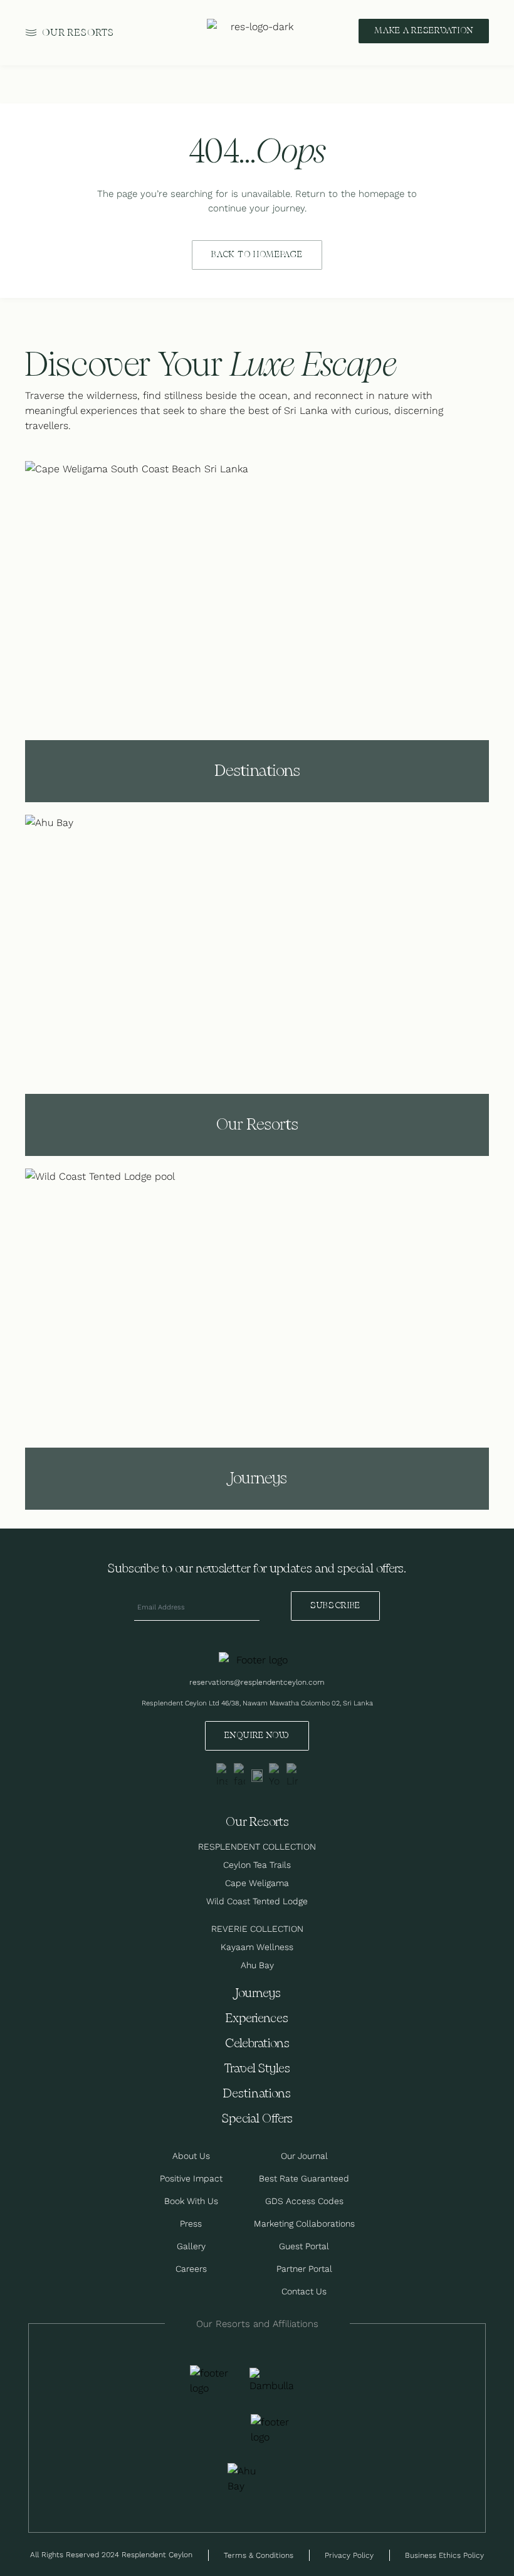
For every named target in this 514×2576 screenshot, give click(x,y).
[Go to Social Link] (222, 1776)
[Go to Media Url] (273, 2429)
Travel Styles (257, 2069)
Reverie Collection (257, 1929)
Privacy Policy (349, 2555)
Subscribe (335, 1606)
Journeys (257, 1994)
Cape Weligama (257, 1883)
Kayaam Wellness (257, 1947)
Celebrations (257, 2044)
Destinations (257, 2094)
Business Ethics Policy (444, 2555)
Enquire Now (257, 1736)
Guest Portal (304, 2246)
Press (191, 2224)
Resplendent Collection (257, 1847)
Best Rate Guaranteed (304, 2178)
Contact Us (304, 2291)
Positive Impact (191, 2178)
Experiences (257, 2019)
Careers (191, 2269)
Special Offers (257, 2119)
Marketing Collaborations (304, 2224)
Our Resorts (78, 33)
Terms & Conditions (259, 2555)
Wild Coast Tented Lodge (257, 1901)
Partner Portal (304, 2269)
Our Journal (304, 2156)
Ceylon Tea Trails (257, 1865)
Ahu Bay (257, 1965)
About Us (191, 2156)
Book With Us (191, 2201)
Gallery (191, 2246)
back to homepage (257, 255)
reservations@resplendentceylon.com (257, 1682)
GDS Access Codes (304, 2201)
